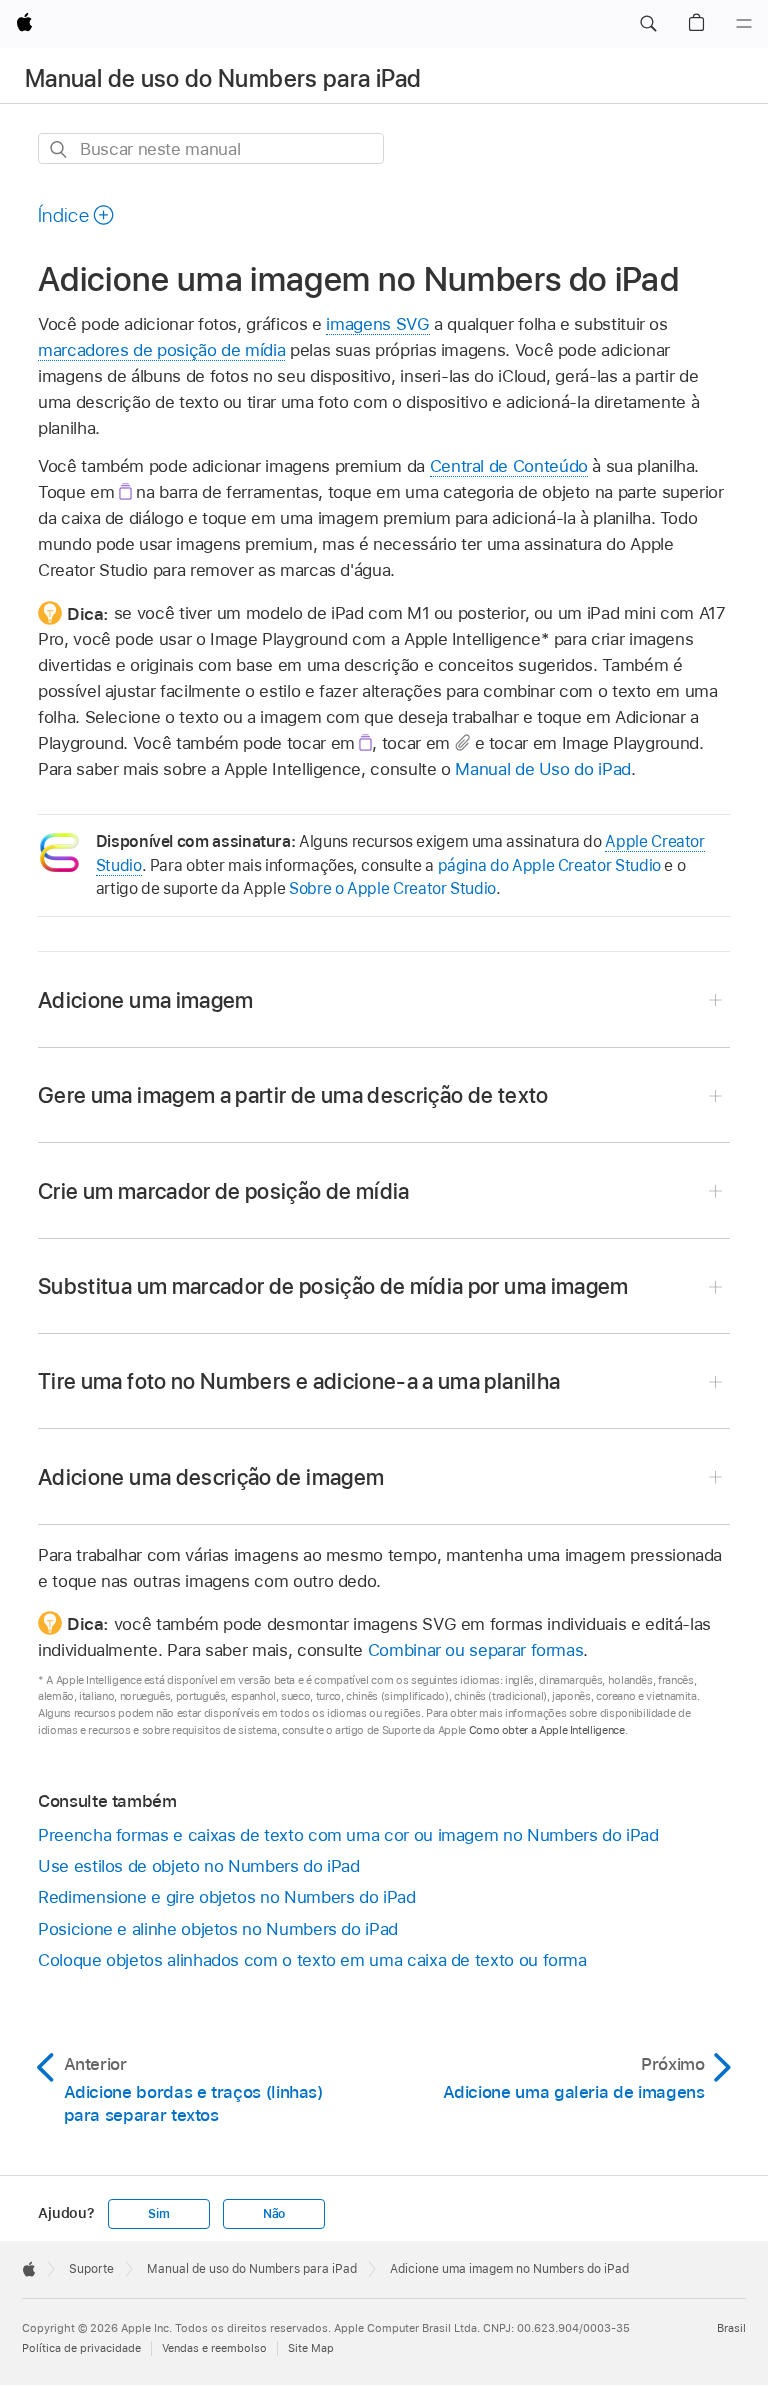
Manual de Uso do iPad (543, 769)
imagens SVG (377, 324)
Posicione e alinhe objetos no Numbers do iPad (218, 1929)
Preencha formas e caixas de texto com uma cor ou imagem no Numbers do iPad (348, 1835)
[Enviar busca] (59, 149)
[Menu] (744, 24)
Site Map (311, 2348)
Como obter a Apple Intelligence (547, 1730)
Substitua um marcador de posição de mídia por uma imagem (333, 1286)
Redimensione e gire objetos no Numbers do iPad (227, 1897)
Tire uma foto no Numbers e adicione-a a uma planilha (299, 1381)
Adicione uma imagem (146, 1000)
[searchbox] (211, 148)
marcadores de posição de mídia (161, 350)
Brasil (731, 2328)
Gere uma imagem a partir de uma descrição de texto (293, 1095)
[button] (648, 24)
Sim (158, 2214)
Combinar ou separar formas (476, 1650)
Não (274, 2214)
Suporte (91, 2269)
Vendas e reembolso (214, 2348)
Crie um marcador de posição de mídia (224, 1191)
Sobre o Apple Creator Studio (392, 888)
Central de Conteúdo (509, 466)
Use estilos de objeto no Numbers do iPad (199, 1866)
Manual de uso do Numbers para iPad (223, 78)
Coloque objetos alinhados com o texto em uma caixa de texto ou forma (312, 1960)
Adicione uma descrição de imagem (211, 1477)
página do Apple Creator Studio (549, 865)
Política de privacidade (81, 2348)
